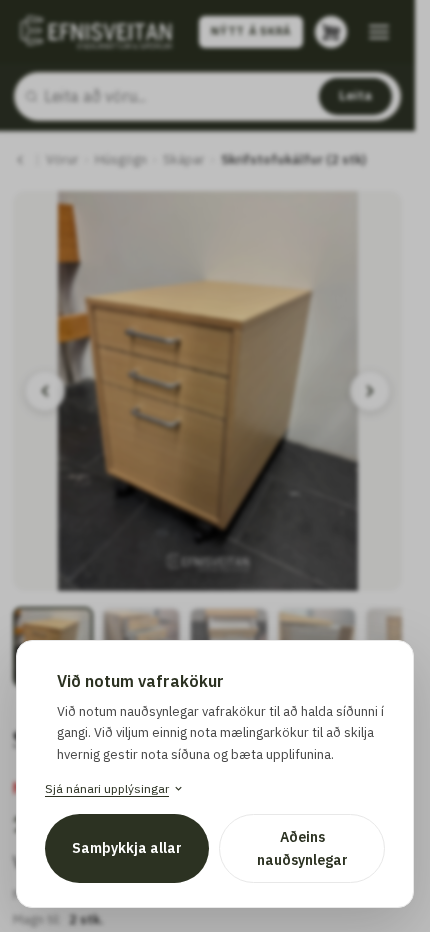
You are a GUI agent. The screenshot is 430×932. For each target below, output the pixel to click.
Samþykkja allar (127, 848)
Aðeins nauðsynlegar (302, 848)
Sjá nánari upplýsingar (107, 788)
